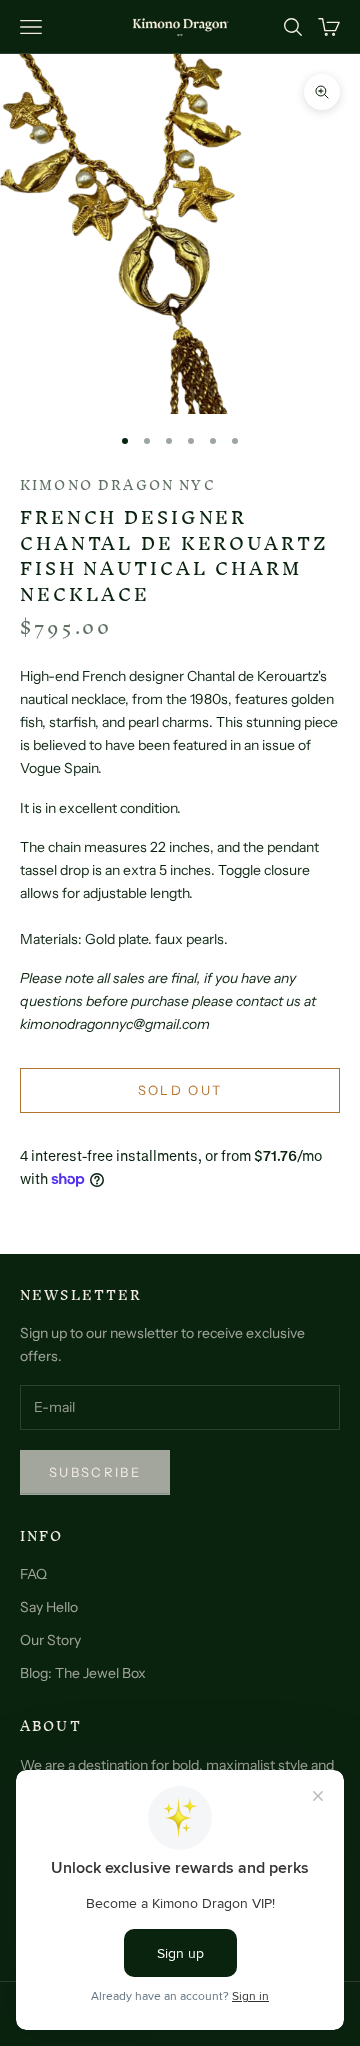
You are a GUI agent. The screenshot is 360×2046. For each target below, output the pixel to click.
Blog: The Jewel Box (83, 1673)
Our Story (50, 1640)
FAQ (33, 1574)
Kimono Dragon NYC (118, 485)
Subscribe (95, 1472)
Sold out (180, 1090)
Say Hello (49, 1607)
